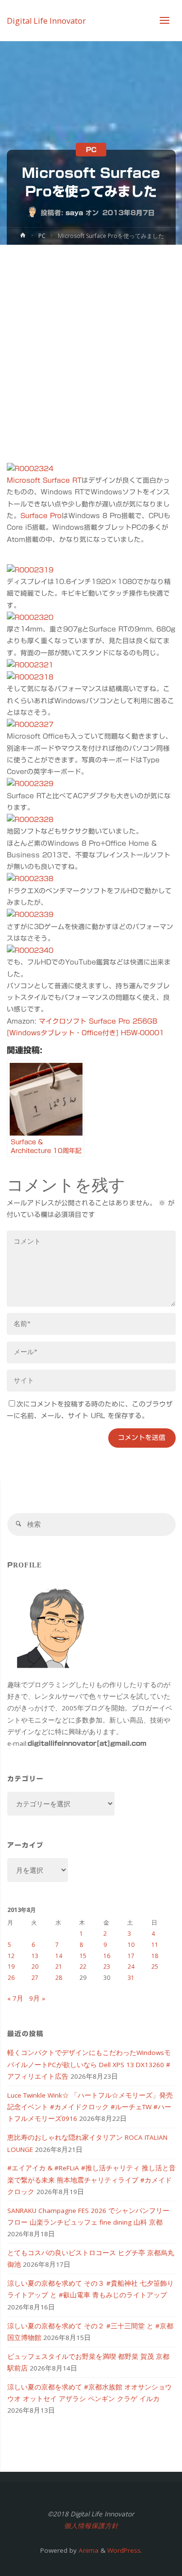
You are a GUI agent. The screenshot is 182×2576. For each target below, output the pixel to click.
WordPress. (125, 2550)
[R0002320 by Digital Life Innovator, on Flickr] (30, 617)
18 (155, 1956)
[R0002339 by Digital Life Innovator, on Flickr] (30, 914)
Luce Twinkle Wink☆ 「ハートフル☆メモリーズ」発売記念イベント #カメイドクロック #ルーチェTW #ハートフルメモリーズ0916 (90, 2107)
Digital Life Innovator (46, 20)
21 (59, 1967)
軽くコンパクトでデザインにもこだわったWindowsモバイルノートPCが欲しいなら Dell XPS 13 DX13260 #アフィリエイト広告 (89, 2064)
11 (155, 1945)
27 (35, 1978)
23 (107, 1967)
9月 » (37, 1998)
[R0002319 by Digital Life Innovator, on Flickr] (30, 569)
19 (11, 1967)
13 (35, 1956)
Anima (88, 2550)
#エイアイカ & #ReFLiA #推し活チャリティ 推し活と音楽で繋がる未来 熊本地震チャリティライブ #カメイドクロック (91, 2180)
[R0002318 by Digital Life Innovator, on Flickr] (30, 677)
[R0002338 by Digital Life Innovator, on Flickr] (30, 879)
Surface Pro (41, 516)
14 (59, 1956)
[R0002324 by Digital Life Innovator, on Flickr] (30, 468)
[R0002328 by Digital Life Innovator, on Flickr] (30, 819)
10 (131, 1945)
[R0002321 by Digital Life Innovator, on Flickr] (30, 664)
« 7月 (15, 1998)
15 (83, 1956)
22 (83, 1967)
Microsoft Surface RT (44, 480)
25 (155, 1967)
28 (59, 1978)
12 (11, 1956)
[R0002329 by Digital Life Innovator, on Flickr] (30, 783)
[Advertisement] (91, 340)
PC (91, 150)
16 (107, 1956)
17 (131, 1956)
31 (131, 1978)
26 (11, 1978)
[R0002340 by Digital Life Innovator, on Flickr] (30, 950)
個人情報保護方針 (91, 2526)
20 (35, 1967)
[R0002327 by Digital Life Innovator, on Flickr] (30, 724)
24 (131, 1967)
